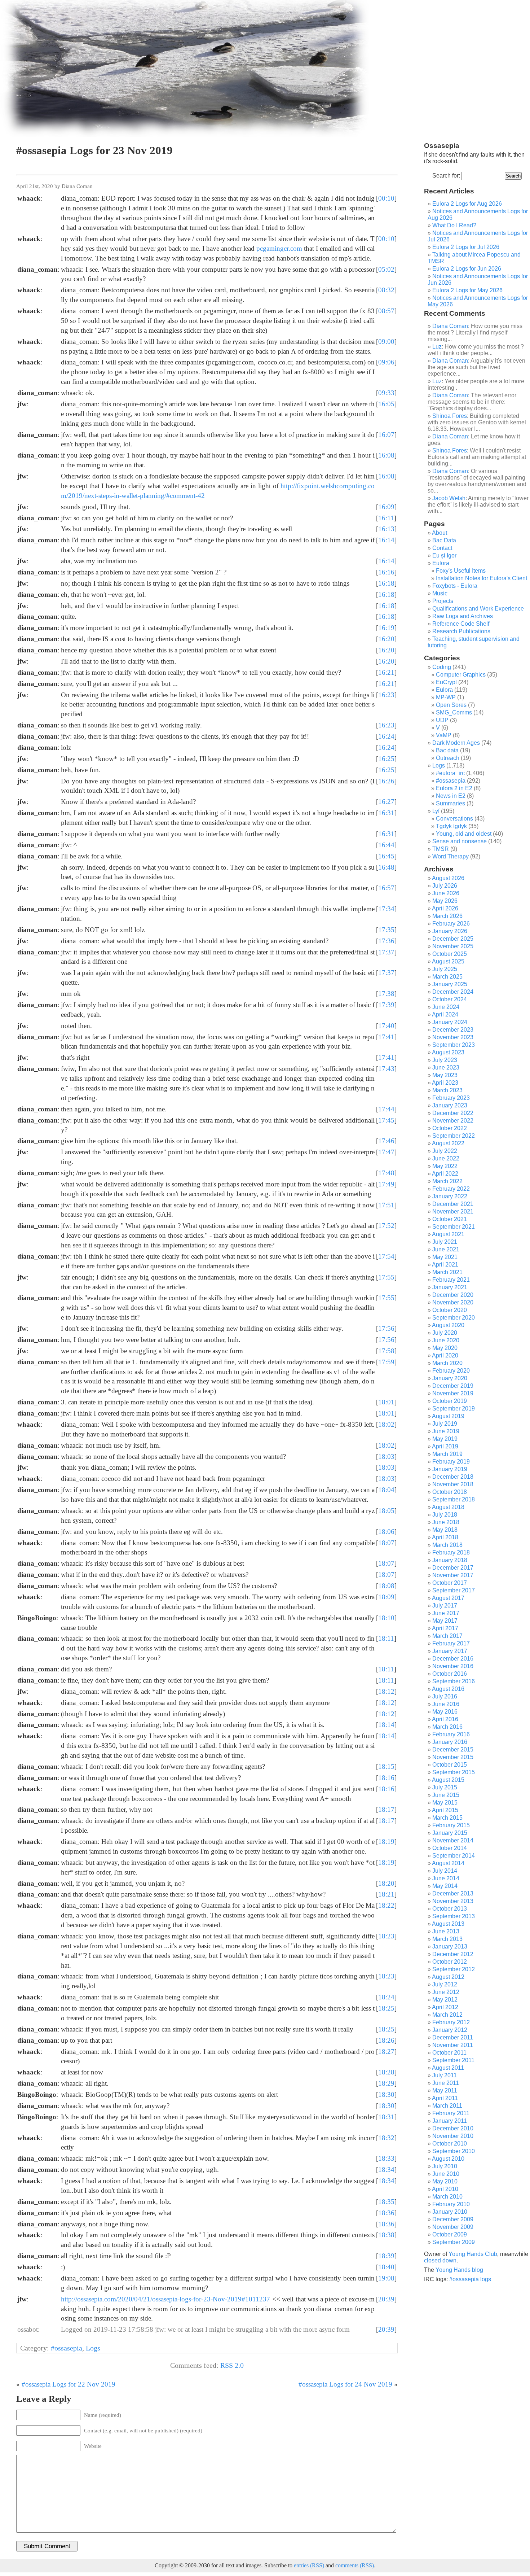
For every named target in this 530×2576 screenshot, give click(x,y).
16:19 (386, 628)
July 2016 (445, 1696)
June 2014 (446, 1878)
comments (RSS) (355, 2565)
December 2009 (453, 2219)
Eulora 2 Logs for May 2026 (467, 290)
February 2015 (451, 1825)
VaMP (444, 735)
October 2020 (450, 1310)
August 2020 (448, 1325)
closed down (440, 2260)
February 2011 (451, 2113)
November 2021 (453, 1212)
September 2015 (454, 1772)
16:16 (386, 572)
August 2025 (448, 961)
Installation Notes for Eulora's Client (482, 578)
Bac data (447, 750)
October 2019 (450, 1401)
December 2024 (453, 992)
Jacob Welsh (449, 498)
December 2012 (453, 1954)
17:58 (386, 1351)
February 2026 (451, 924)
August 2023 (448, 1052)
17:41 (386, 1037)
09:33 (386, 393)
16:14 (386, 540)
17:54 (386, 1256)
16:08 (386, 455)
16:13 (386, 529)
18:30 (386, 2094)
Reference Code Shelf (461, 624)
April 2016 (445, 1719)
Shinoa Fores (450, 416)
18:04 (386, 1490)
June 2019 (446, 1431)
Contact (442, 548)
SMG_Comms (454, 712)
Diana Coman (450, 326)
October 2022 (450, 1128)
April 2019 (445, 1446)
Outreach (448, 758)
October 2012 (450, 1962)
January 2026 (450, 931)
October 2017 (450, 1583)
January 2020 (450, 1378)
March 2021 (447, 1272)
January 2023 (450, 1105)
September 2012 (454, 1969)
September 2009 (454, 2242)
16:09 (386, 507)
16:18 (386, 583)
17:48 (386, 1173)
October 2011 (449, 2053)
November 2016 (453, 1666)
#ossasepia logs (470, 2279)
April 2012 (445, 2007)
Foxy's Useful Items (461, 571)
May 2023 (445, 1075)
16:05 (386, 404)
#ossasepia (67, 2348)
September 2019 (454, 1409)
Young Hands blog (459, 2270)
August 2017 (448, 1598)
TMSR (441, 849)
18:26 (386, 2040)
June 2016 (446, 1704)
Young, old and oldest (464, 834)
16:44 (386, 845)
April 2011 (445, 2098)
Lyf (436, 811)
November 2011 (453, 2045)
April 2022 (445, 1174)
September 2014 (454, 1856)
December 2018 (453, 1477)
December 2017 (453, 1568)
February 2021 (451, 1280)
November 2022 (453, 1121)
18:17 (386, 1809)
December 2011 (453, 2037)
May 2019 (445, 1439)
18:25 (386, 2008)
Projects (443, 601)
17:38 (386, 994)
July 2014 (445, 1871)
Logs (93, 2348)
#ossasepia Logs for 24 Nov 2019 (345, 2384)
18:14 (386, 1725)
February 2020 (451, 1371)
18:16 (386, 1778)
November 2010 (453, 2136)
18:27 (386, 2052)
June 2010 (446, 2174)
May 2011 (445, 2090)
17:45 (386, 1120)
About (440, 533)
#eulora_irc (450, 773)
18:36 (386, 2213)
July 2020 (445, 1333)
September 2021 (454, 1227)
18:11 (386, 1638)
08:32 (386, 290)
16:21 (386, 672)
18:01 (386, 1402)
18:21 (386, 1894)
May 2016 (445, 1712)
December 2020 (453, 1295)
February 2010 (451, 2204)
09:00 (386, 342)
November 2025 (453, 946)
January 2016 (450, 1742)
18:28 (386, 2072)
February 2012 (451, 2022)
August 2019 (448, 1416)
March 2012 (447, 2015)
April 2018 (445, 1537)
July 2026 (445, 886)
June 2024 (446, 1007)
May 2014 (445, 1886)
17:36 (386, 941)
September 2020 (454, 1318)
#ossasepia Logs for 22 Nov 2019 (69, 2384)
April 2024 (445, 1014)
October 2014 (450, 1848)
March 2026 (447, 916)
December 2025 (453, 939)
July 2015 (445, 1787)
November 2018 (453, 1484)
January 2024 (450, 1022)
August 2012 (448, 1977)
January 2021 (450, 1287)
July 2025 (445, 969)
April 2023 (445, 1083)
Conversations (454, 819)
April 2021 (445, 1265)
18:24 (386, 1997)
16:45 (386, 856)
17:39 (386, 1005)
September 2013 (454, 1916)
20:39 (386, 2299)
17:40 (386, 1026)
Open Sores (451, 705)
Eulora (441, 563)
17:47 (386, 1152)
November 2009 (453, 2227)
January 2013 (450, 1947)
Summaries (450, 803)
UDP (442, 720)
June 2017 (446, 1613)
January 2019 (450, 1469)
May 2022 (445, 1166)
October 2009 (450, 2234)
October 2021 (450, 1219)
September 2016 (454, 1681)
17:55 (386, 1277)
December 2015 (453, 1750)
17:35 (386, 930)
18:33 (386, 2158)
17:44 (386, 1109)
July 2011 (445, 2075)
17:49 (386, 1184)
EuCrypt (446, 682)
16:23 (386, 695)
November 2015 (453, 1757)
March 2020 (447, 1363)
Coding (442, 667)
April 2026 (445, 908)
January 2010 (450, 2212)
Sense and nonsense (460, 841)
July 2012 (445, 1984)
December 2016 (453, 1659)
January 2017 (450, 1651)
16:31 (386, 813)
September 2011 (453, 2060)
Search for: (446, 176)
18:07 (386, 1543)
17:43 (386, 1069)
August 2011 (448, 2068)
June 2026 (446, 893)
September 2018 (454, 1499)
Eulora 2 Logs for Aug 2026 (467, 204)
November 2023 (453, 1037)
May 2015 (445, 1803)
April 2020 (445, 1355)
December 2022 (453, 1113)
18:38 (386, 2235)
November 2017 (453, 1575)
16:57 (386, 888)
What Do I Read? (454, 225)
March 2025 (447, 977)
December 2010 (453, 2128)
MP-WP (446, 697)
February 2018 (451, 1552)
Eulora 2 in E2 (454, 788)
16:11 (386, 518)
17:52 (386, 1226)
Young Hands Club (473, 2254)
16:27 (386, 802)
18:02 (386, 1424)
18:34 (386, 2170)
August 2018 (448, 1507)
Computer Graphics (461, 675)
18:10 (386, 1618)
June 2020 (446, 1340)
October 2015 (450, 1765)
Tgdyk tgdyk (451, 826)
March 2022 (447, 1181)
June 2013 (446, 1931)
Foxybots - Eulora (455, 586)
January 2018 (450, 1560)
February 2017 (451, 1643)
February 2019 (451, 1462)
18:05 (386, 1511)
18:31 (386, 2117)
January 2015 (450, 1833)
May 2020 (445, 1348)
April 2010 (445, 2189)
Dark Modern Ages (456, 743)
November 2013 (453, 1901)
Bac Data (444, 540)
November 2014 (453, 1840)
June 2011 (446, 2083)
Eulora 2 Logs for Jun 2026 (467, 269)
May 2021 (445, 1257)
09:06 (386, 362)
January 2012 (450, 2030)
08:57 (386, 311)
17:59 (386, 1362)
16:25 (386, 759)
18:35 (386, 2202)
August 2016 (448, 1689)
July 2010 (445, 2166)
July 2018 (445, 1515)
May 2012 (445, 2000)
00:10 (386, 198)
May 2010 (445, 2181)
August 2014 (448, 1863)
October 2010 (450, 2144)
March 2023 (447, 1090)
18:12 (386, 1691)
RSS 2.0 (232, 2365)
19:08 (386, 2278)
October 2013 (450, 1909)
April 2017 (445, 1628)
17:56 (386, 1328)
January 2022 (450, 1196)
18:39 (386, 2256)
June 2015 (446, 1795)
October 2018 (450, 1492)
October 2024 (450, 999)
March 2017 (447, 1636)
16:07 (386, 435)
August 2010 (448, 2159)
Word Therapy (450, 856)
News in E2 (451, 796)
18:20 (386, 1883)
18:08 (386, 1586)
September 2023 (454, 1045)
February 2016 (451, 1734)
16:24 (386, 736)
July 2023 (445, 1060)
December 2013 (453, 1893)
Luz (437, 347)
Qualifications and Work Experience (478, 609)
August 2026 (448, 878)
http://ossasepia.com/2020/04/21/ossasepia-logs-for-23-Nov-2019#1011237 (165, 2299)
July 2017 (445, 1606)
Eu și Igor (444, 556)
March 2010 (447, 2197)
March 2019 (447, 1454)
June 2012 (446, 1992)
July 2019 (445, 1424)
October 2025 (450, 954)
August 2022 (448, 1143)
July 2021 (445, 1242)
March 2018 (447, 1545)
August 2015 (448, 1780)
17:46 (386, 1141)
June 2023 (446, 1068)
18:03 (386, 1457)
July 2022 (445, 1151)
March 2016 (447, 1727)
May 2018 (445, 1530)
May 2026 (445, 901)
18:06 (386, 1532)
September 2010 (454, 2151)
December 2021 (453, 1204)
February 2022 (451, 1189)
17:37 (386, 952)
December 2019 (453, 1386)
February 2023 (451, 1098)
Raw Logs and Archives (463, 616)
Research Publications (461, 631)
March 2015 (447, 1818)
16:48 (386, 867)
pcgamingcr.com (279, 248)
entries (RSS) (309, 2565)
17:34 (386, 909)
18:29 (386, 2083)
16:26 (386, 781)
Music (440, 593)
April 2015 (445, 1810)
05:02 (386, 269)
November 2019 (453, 1393)
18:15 (386, 1766)
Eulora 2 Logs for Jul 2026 (466, 247)
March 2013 (447, 1939)
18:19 (386, 1842)
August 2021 (448, 1234)
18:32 (386, 2138)
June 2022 (446, 1158)
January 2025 (450, 984)
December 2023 (453, 1030)
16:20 (386, 639)
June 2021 (446, 1249)
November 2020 (453, 1302)
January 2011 (450, 2121)
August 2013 (448, 1924)
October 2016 (450, 1674)
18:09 (386, 1597)
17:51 (386, 1205)
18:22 (386, 1905)
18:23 (386, 1936)
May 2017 (445, 1621)
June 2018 (446, 1522)
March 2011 (447, 2106)
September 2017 (454, 1590)
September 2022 (454, 1136)
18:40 (386, 2267)
